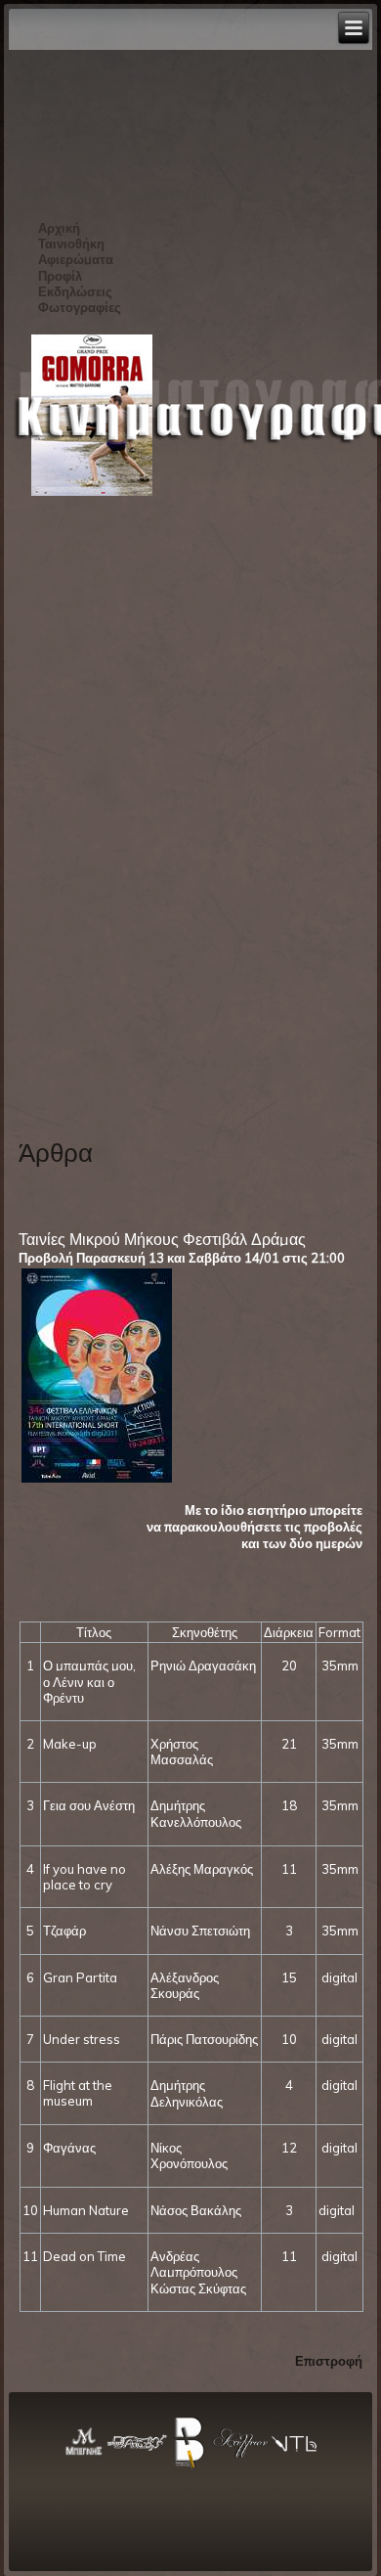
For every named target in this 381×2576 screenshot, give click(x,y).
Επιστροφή (329, 2361)
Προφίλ (60, 276)
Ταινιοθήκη (71, 244)
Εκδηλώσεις (75, 291)
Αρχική (59, 228)
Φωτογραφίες (80, 307)
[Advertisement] (98, 811)
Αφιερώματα (76, 259)
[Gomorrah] (92, 494)
